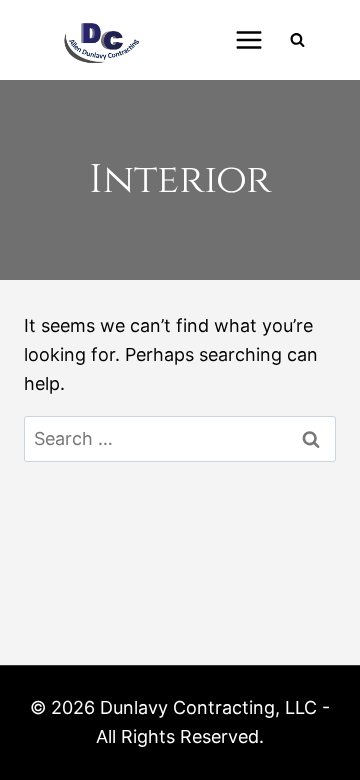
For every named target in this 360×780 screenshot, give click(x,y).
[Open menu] (248, 39)
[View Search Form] (297, 40)
